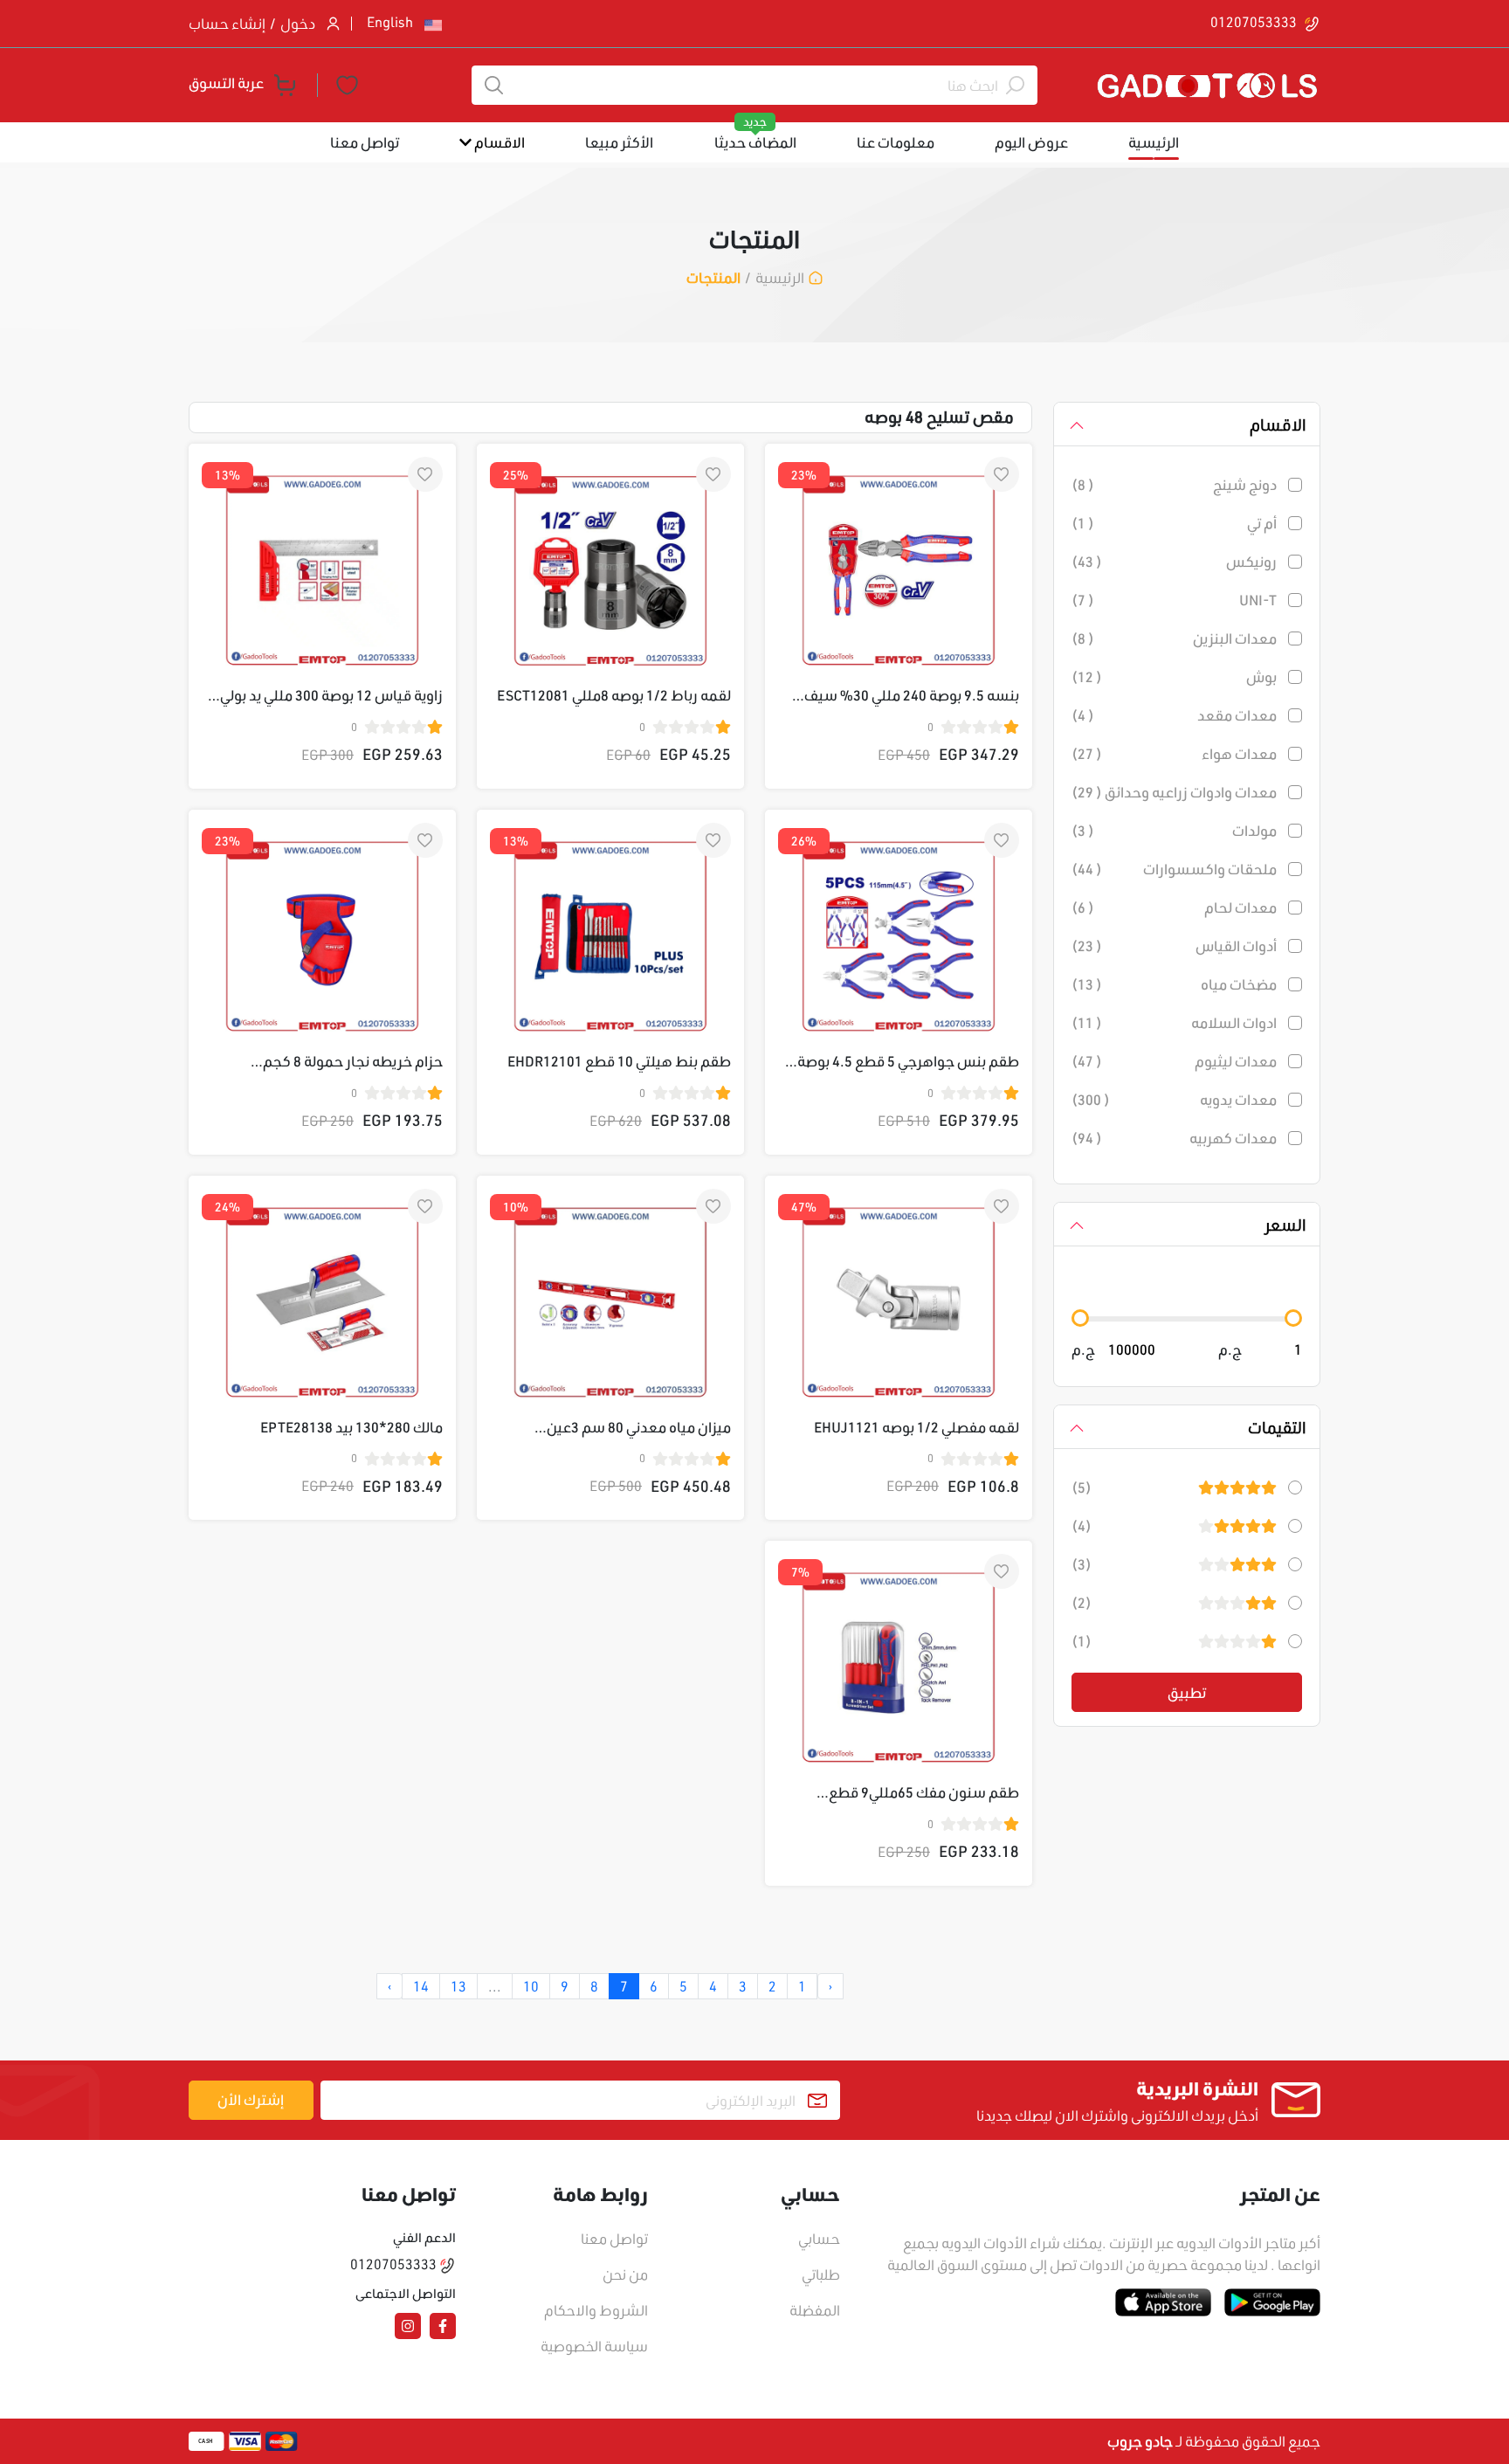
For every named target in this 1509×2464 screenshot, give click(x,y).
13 (458, 1986)
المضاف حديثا (755, 142)
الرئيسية (1154, 142)
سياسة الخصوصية (594, 2346)
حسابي (819, 2238)
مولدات (1254, 831)
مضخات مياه (1239, 984)
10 (531, 1986)
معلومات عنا (896, 142)
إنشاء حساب (227, 23)
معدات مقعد (1237, 715)
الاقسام (498, 142)
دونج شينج (1245, 485)
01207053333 (1255, 21)
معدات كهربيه (1233, 1138)
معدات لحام (1240, 908)
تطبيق (1187, 1692)
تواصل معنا (365, 142)
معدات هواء (1239, 754)
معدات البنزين (1235, 638)
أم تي (1262, 523)
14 (421, 1986)
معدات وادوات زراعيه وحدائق (1191, 792)
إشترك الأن (251, 2099)
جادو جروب (1140, 2441)
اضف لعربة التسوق (599, 1531)
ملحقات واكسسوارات (1210, 869)
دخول (298, 23)
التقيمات (1277, 1427)
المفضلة (815, 2310)
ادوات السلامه (1234, 1023)
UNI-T (1258, 600)
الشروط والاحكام (596, 2310)
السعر (1285, 1225)
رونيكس (1251, 562)
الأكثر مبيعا (619, 142)
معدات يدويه (1238, 1100)
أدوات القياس (1236, 946)
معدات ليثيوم (1236, 1061)
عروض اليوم (1031, 142)
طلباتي (821, 2274)
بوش (1261, 677)
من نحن (625, 2274)
